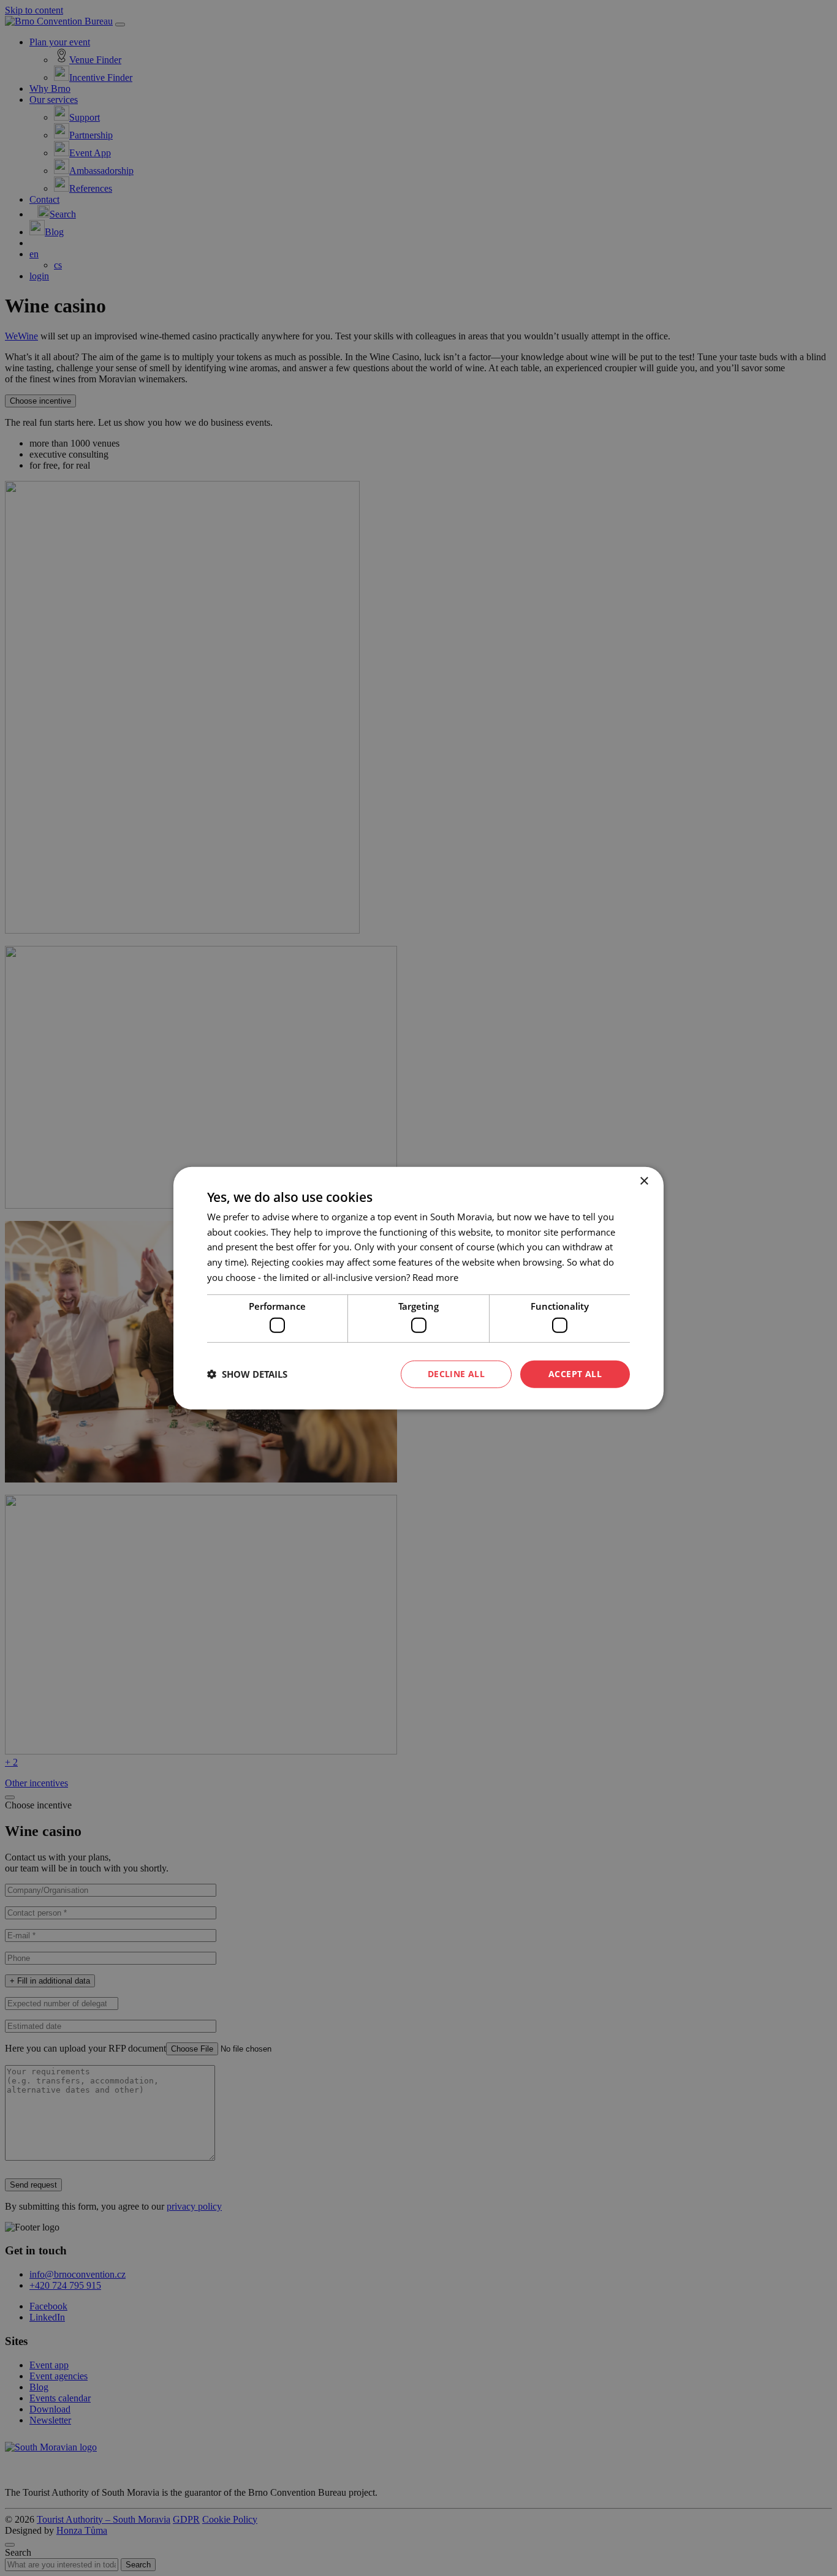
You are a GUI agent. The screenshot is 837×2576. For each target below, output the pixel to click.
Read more (435, 1277)
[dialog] (418, 1288)
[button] (247, 1374)
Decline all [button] (456, 1374)
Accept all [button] (575, 1374)
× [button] (644, 1181)
